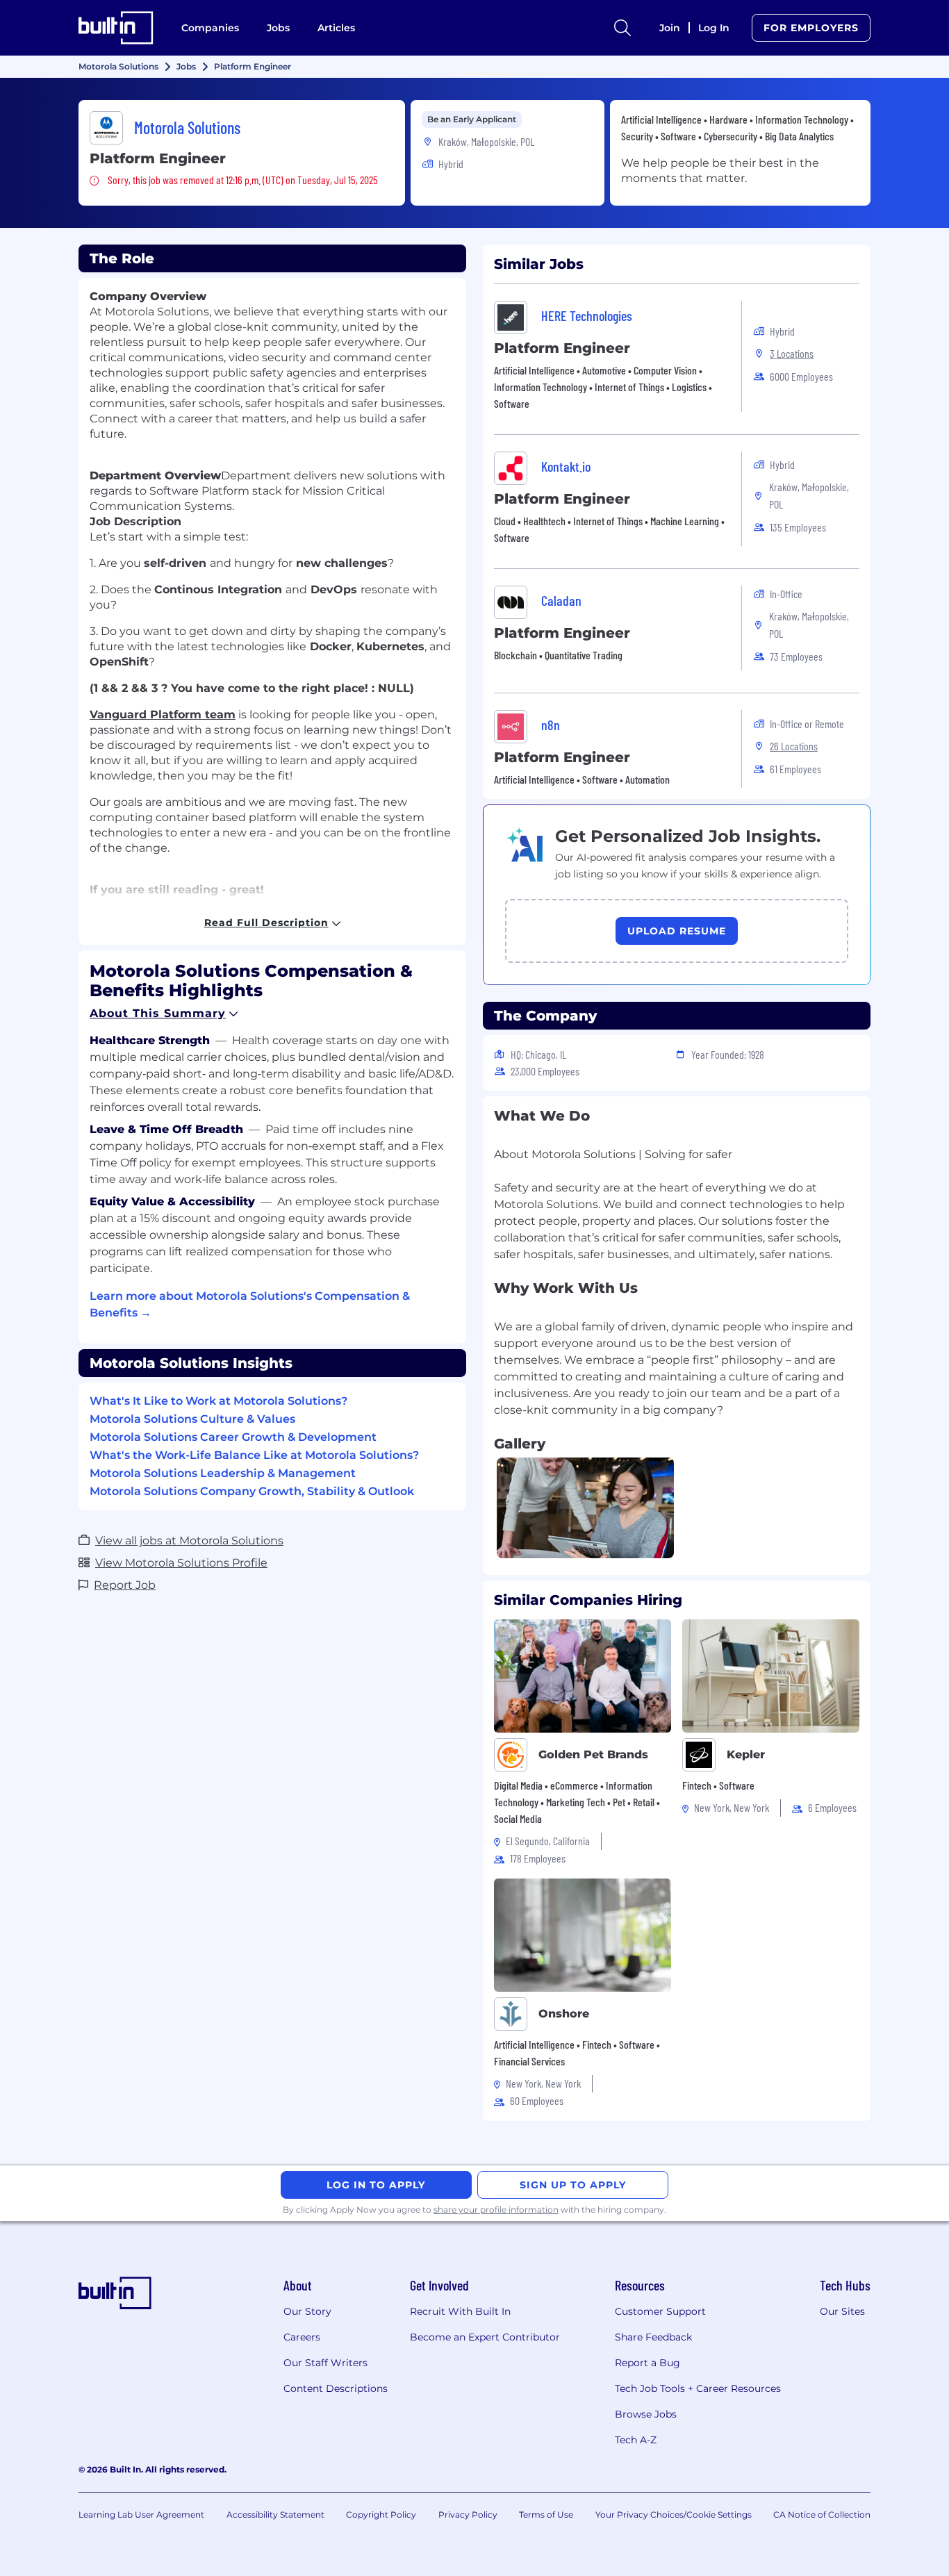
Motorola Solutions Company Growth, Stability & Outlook (252, 1491)
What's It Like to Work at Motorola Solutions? (218, 1401)
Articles (336, 28)
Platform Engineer (562, 348)
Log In (714, 28)
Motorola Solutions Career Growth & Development (233, 1437)
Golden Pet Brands (593, 1755)
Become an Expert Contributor (485, 2337)
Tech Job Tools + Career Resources (698, 2388)
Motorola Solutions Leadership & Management (223, 1473)
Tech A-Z (636, 2440)
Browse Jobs (646, 2414)
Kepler (746, 1755)
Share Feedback (653, 2337)
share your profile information (496, 2210)
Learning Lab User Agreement (141, 2515)
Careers (302, 2337)
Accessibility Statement (275, 2515)
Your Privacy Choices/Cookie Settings (674, 2515)
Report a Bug (647, 2363)
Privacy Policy (468, 2515)
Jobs (278, 28)
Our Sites (842, 2311)
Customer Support (660, 2311)
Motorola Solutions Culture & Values (192, 1419)
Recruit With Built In (460, 2311)
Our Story (307, 2311)
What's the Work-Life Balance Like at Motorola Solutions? (254, 1455)
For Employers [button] (811, 28)
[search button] (622, 28)
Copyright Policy (381, 2515)
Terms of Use (546, 2515)
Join (670, 28)
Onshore (564, 2014)
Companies (210, 28)
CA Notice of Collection (822, 2515)
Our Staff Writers (325, 2363)
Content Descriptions (336, 2388)
